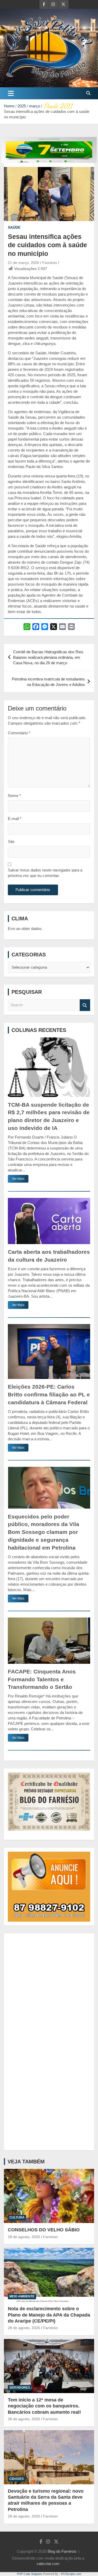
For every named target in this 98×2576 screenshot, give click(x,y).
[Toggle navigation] (11, 93)
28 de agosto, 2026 (24, 2237)
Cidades (17, 2479)
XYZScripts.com (71, 2574)
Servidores (20, 2388)
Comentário (19, 733)
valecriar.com (48, 2564)
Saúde (14, 227)
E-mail (15, 819)
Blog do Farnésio (62, 2551)
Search (85, 1005)
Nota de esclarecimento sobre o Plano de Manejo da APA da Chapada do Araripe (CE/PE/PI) (49, 2315)
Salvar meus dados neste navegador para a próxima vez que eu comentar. (45, 873)
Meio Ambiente (22, 2296)
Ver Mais (18, 1179)
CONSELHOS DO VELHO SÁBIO (44, 2230)
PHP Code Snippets (30, 2574)
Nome (14, 796)
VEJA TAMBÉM (26, 2162)
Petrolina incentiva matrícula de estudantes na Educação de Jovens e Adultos (48, 682)
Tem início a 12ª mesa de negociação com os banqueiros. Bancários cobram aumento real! (44, 2406)
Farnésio (50, 263)
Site (11, 842)
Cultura (17, 2217)
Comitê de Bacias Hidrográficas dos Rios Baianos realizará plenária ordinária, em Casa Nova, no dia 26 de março (48, 657)
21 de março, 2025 (24, 263)
